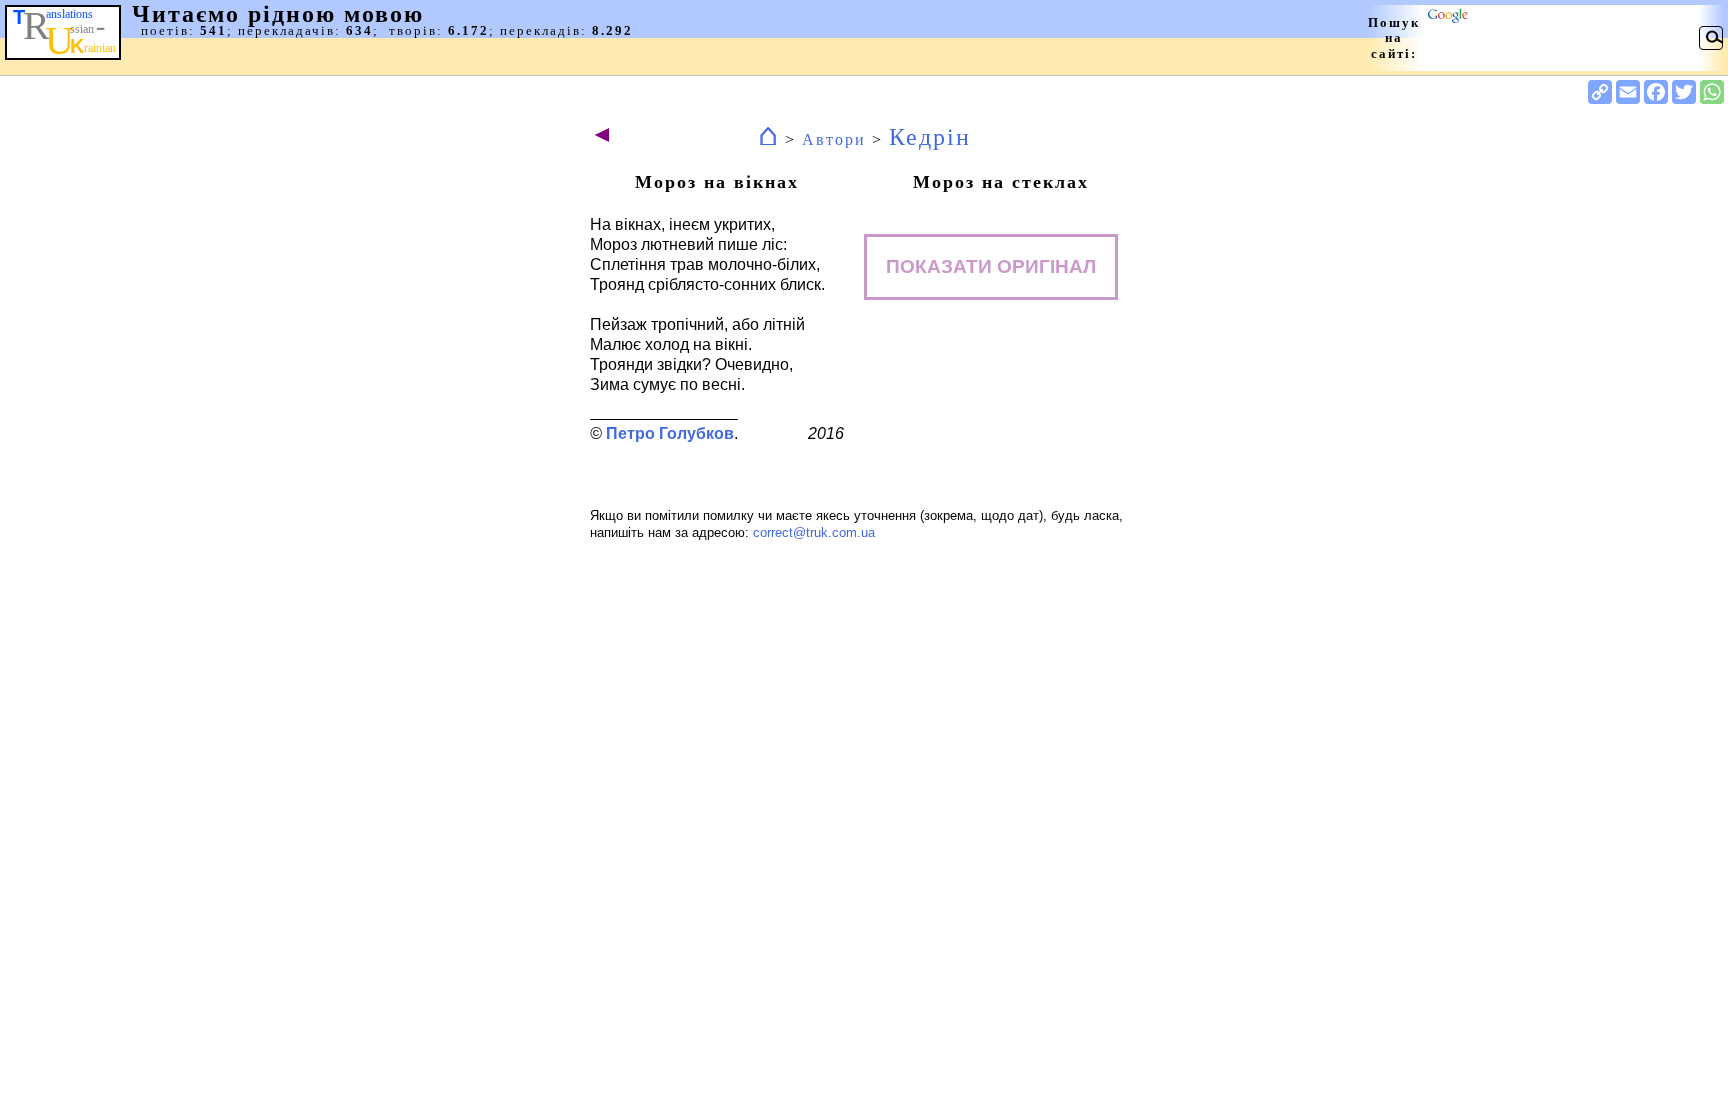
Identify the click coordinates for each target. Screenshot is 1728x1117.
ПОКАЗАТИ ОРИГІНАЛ (991, 266)
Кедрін (930, 137)
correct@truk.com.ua (814, 532)
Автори (834, 139)
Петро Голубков (670, 433)
